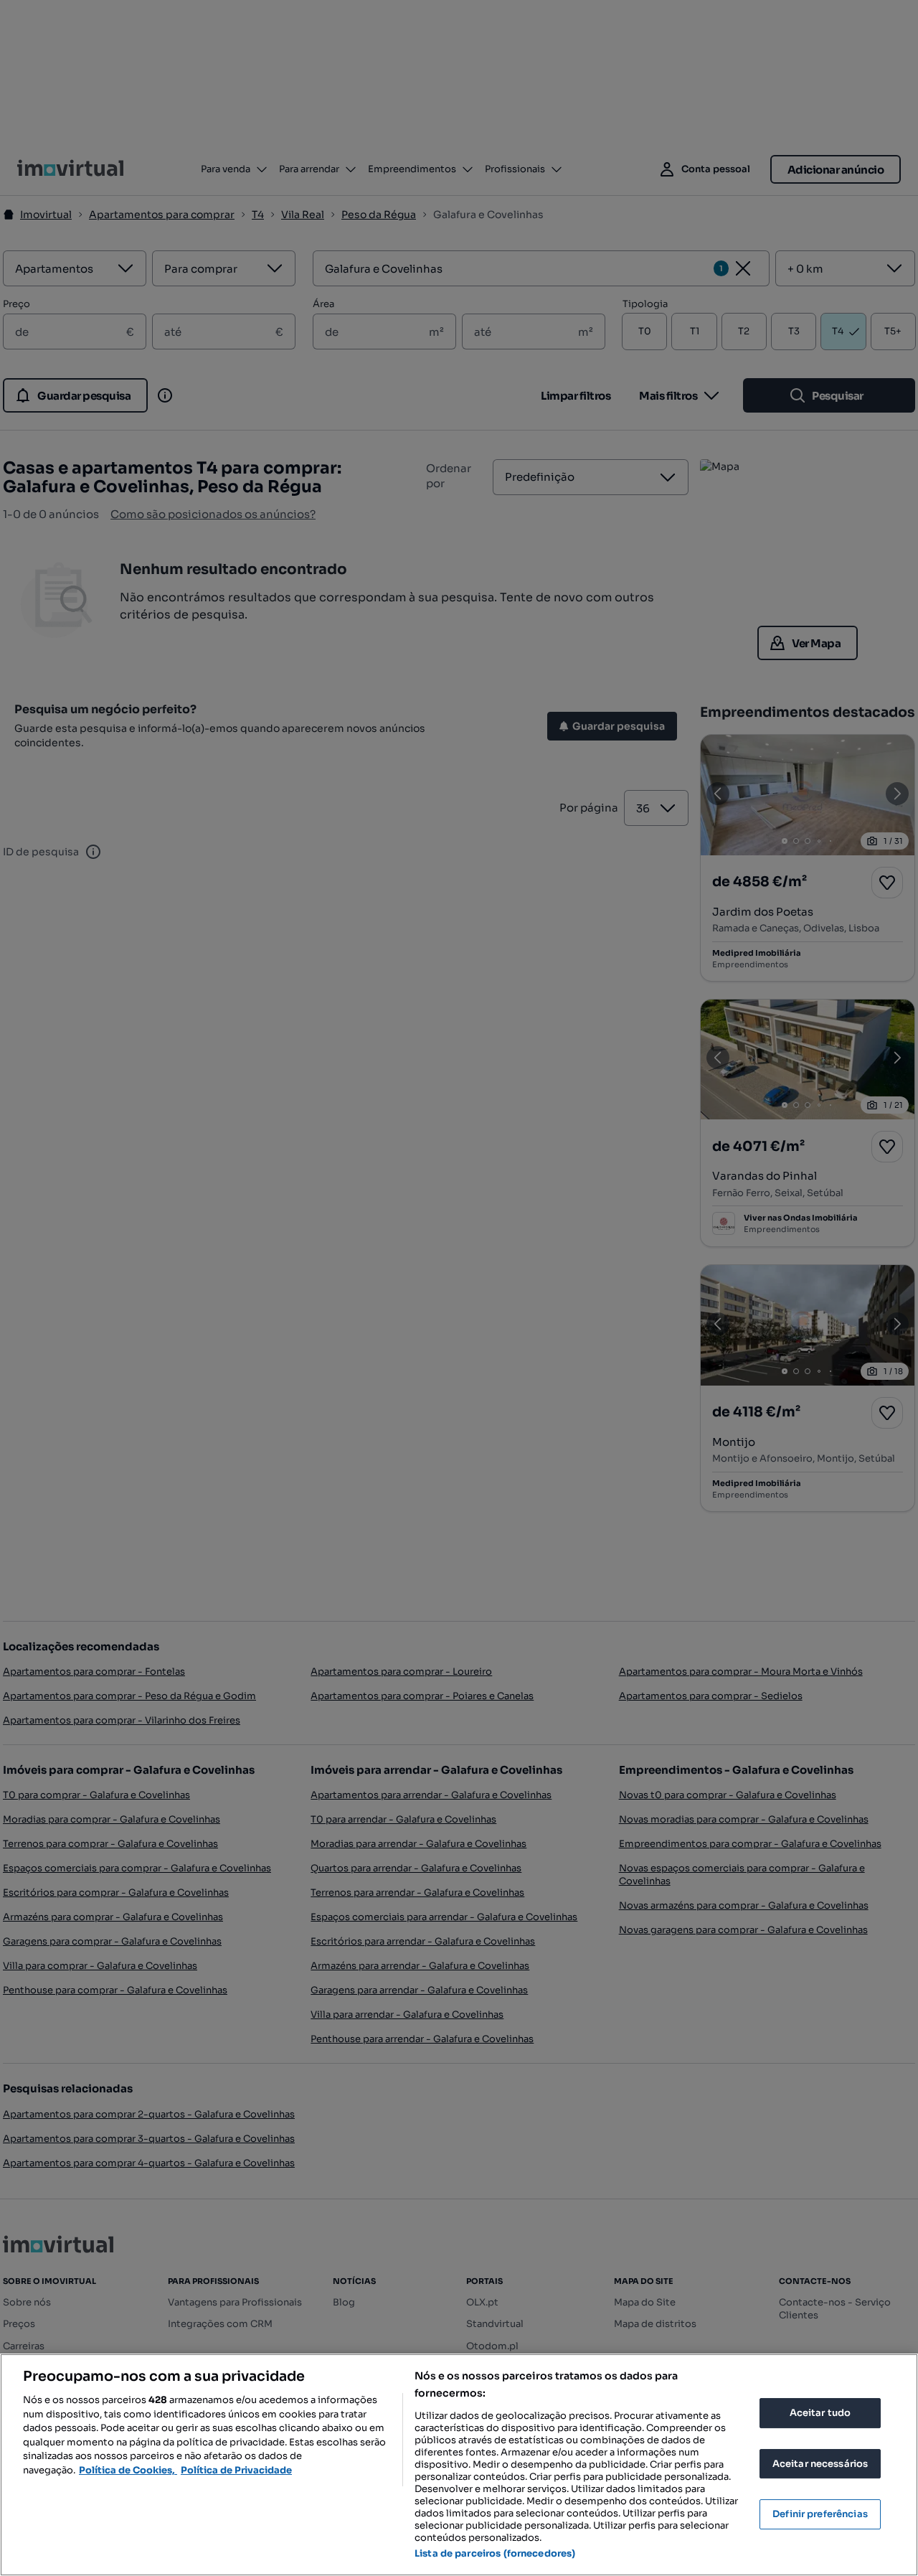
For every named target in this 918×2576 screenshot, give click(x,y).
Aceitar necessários (820, 2464)
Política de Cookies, (128, 2470)
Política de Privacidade (236, 2470)
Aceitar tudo (820, 2413)
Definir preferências (820, 2514)
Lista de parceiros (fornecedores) (495, 2553)
